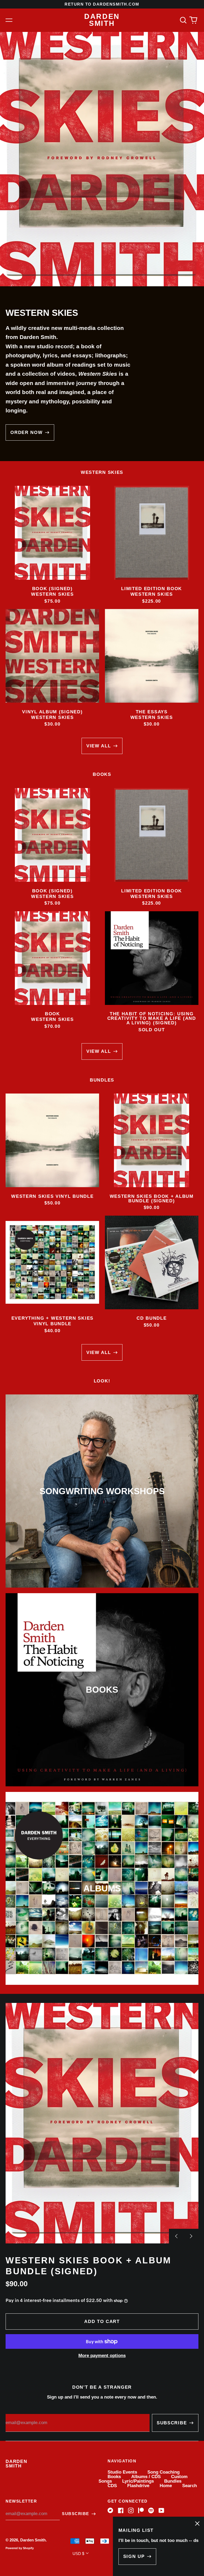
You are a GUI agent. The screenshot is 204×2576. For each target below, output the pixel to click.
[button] (183, 20)
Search (190, 2486)
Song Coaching (163, 2472)
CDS (112, 2486)
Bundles (173, 2481)
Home (166, 2486)
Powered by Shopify (20, 2548)
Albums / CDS (146, 2477)
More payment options (102, 2356)
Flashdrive (138, 2486)
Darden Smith (102, 20)
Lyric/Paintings (138, 2481)
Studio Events (122, 2472)
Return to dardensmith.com (102, 4)
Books (114, 2477)
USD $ (78, 2554)
